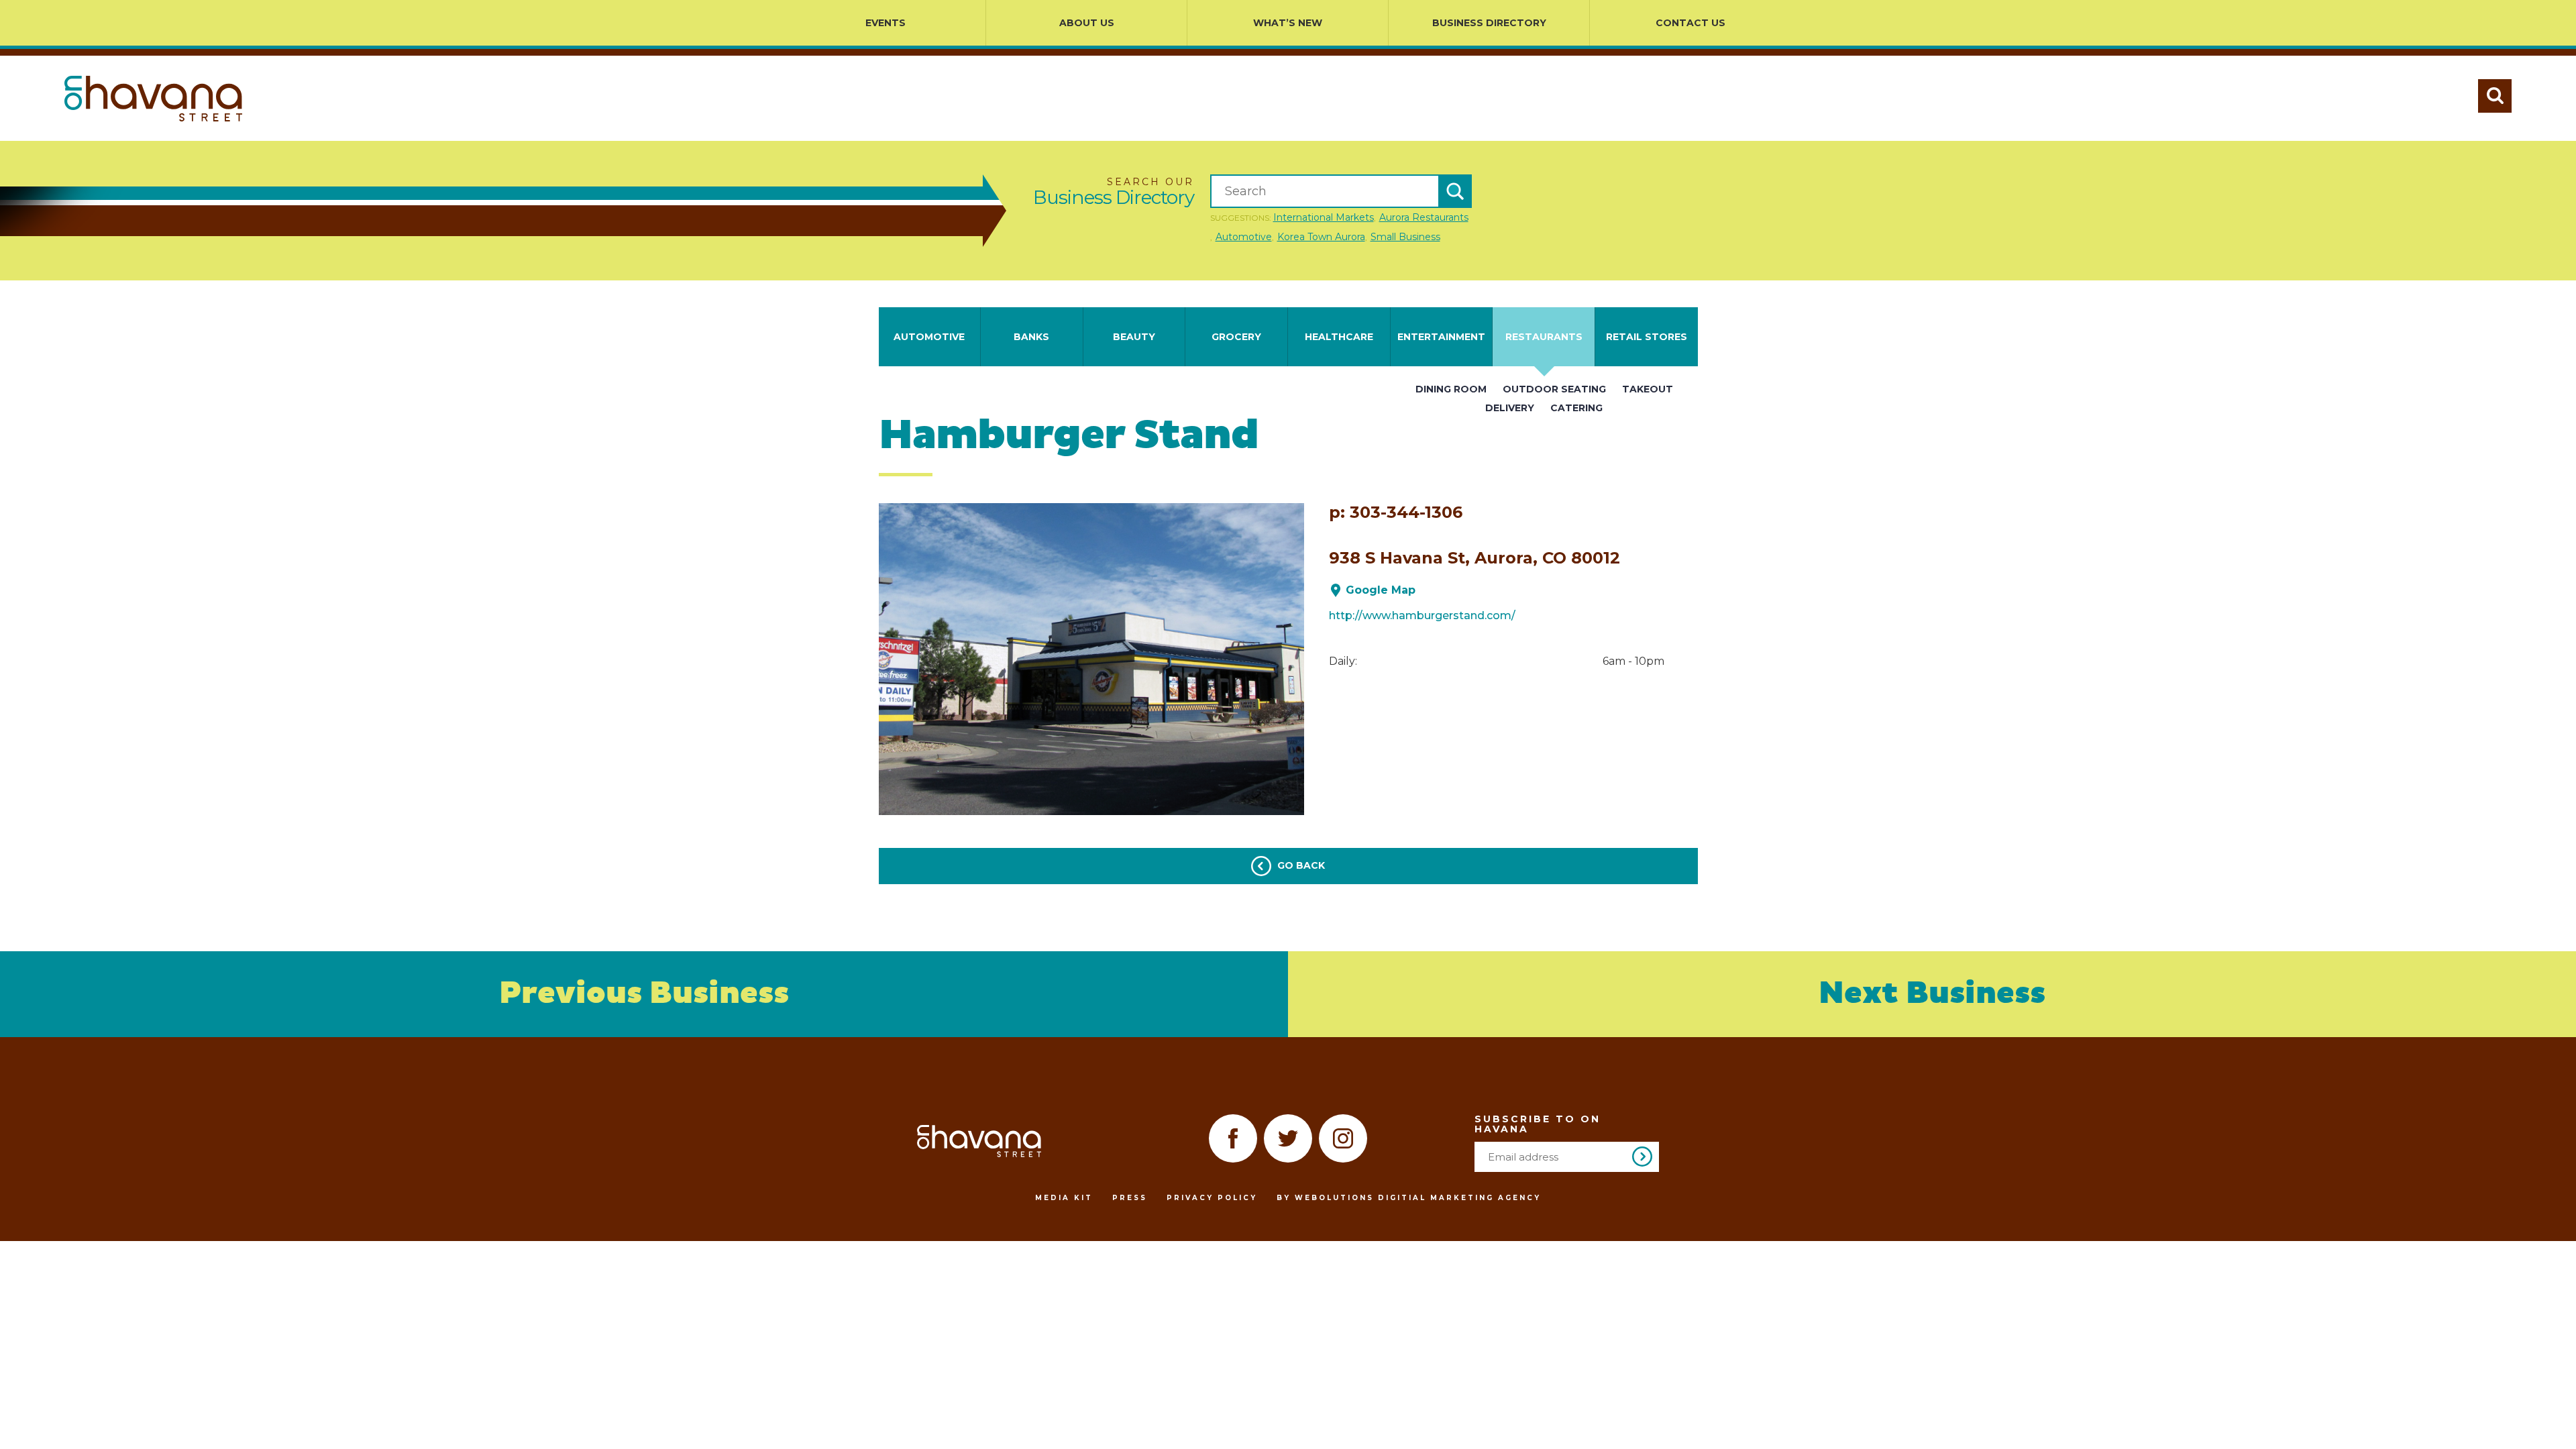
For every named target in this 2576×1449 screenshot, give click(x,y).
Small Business (1405, 237)
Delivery (1510, 408)
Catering (1576, 408)
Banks (1031, 337)
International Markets (1324, 217)
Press (1130, 1198)
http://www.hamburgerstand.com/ (1422, 615)
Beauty (1134, 337)
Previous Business (644, 994)
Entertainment (1441, 337)
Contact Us (1690, 23)
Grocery (1236, 337)
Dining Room (1451, 389)
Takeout (1648, 389)
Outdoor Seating (1554, 389)
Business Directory (1489, 23)
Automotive (1244, 237)
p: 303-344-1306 (1396, 513)
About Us (1087, 23)
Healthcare (1339, 337)
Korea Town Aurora (1321, 237)
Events (885, 23)
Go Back (1300, 865)
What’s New (1288, 23)
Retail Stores (1647, 337)
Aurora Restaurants (1424, 217)
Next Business (1932, 994)
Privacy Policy (1212, 1198)
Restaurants (1544, 337)
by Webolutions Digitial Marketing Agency (1409, 1198)
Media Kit (1064, 1198)
